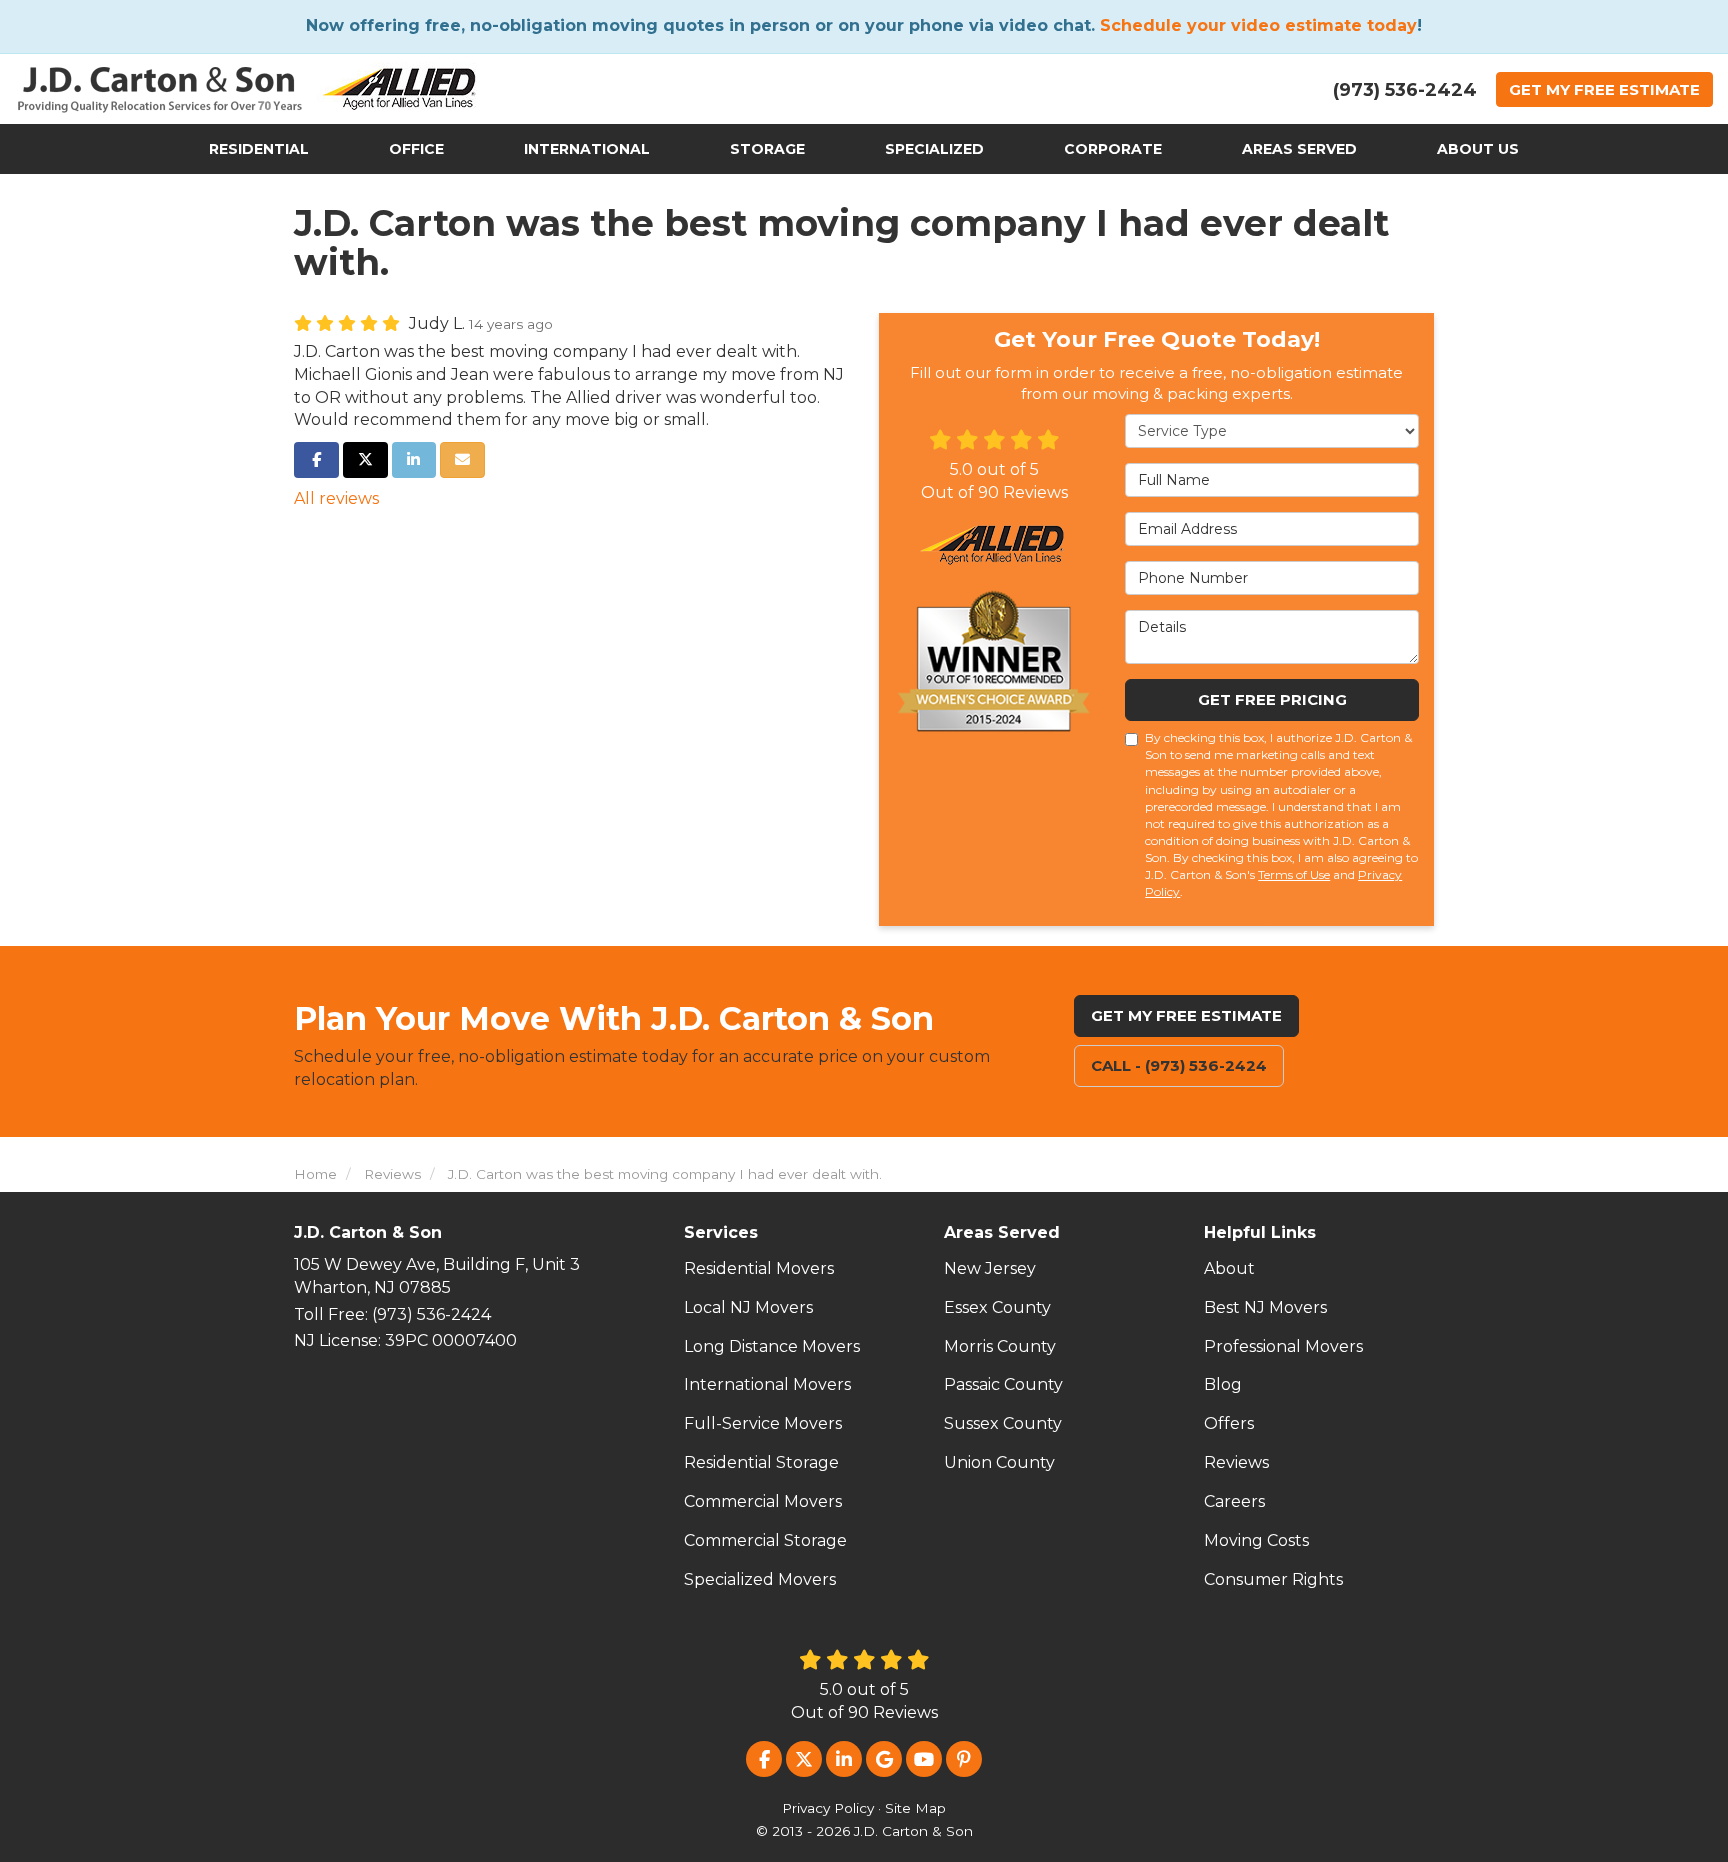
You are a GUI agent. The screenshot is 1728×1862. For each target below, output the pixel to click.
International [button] (587, 149)
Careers (1234, 1501)
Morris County (1000, 1346)
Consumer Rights (1273, 1579)
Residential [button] (259, 149)
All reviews (336, 498)
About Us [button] (1478, 149)
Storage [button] (767, 149)
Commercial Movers (763, 1501)
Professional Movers (1283, 1346)
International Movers (767, 1384)
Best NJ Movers (1265, 1307)
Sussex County (1003, 1423)
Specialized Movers (760, 1579)
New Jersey (990, 1268)
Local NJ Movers (748, 1307)
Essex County (997, 1307)
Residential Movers (759, 1268)
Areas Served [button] (1299, 149)
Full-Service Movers (763, 1423)
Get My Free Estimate (1186, 1015)
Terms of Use (1294, 874)
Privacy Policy (828, 1808)
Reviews (1236, 1462)
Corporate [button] (1113, 149)
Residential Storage (761, 1462)
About (1229, 1268)
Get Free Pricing (1272, 699)
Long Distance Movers (772, 1346)
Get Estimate (1604, 89)
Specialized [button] (934, 149)
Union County (999, 1462)
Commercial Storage (765, 1540)
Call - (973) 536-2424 (1179, 1065)
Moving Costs (1256, 1540)
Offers (1229, 1423)
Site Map (915, 1808)
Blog (1223, 1384)
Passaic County (1003, 1384)
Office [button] (416, 149)
